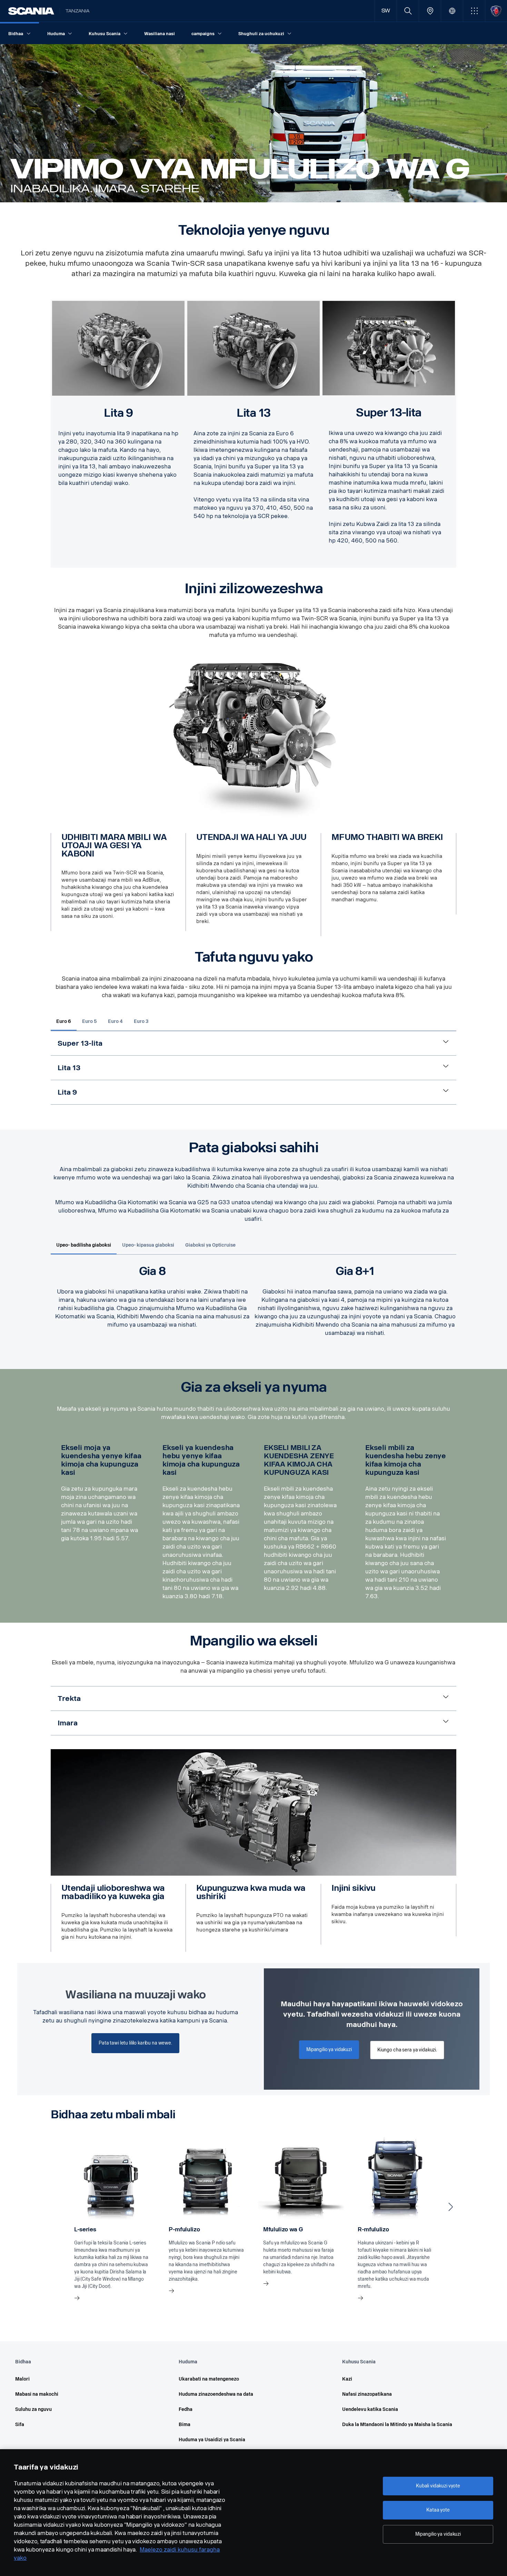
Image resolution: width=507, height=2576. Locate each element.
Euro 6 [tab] (64, 1021)
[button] (474, 11)
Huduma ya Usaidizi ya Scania (212, 2440)
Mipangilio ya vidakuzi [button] (329, 2050)
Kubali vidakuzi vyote (438, 2486)
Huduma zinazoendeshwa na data (216, 2394)
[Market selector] (452, 11)
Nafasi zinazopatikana (367, 2394)
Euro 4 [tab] (115, 1021)
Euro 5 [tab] (90, 1021)
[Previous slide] (56, 2207)
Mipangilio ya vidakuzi (438, 2534)
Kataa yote (438, 2510)
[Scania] (31, 11)
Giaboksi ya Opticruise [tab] (210, 1245)
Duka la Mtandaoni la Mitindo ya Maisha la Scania (397, 2425)
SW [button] (386, 11)
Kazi (347, 2379)
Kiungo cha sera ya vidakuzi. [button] (407, 2050)
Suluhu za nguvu (33, 2409)
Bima (185, 2425)
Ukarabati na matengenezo (209, 2379)
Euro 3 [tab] (141, 1021)
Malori (22, 2379)
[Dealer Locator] (430, 11)
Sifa (20, 2425)
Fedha (186, 2409)
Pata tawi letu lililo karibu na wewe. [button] (135, 2043)
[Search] (408, 11)
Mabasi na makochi (37, 2394)
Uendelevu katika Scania (370, 2409)
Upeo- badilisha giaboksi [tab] (84, 1245)
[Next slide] (451, 2207)
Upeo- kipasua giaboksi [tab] (148, 1245)
